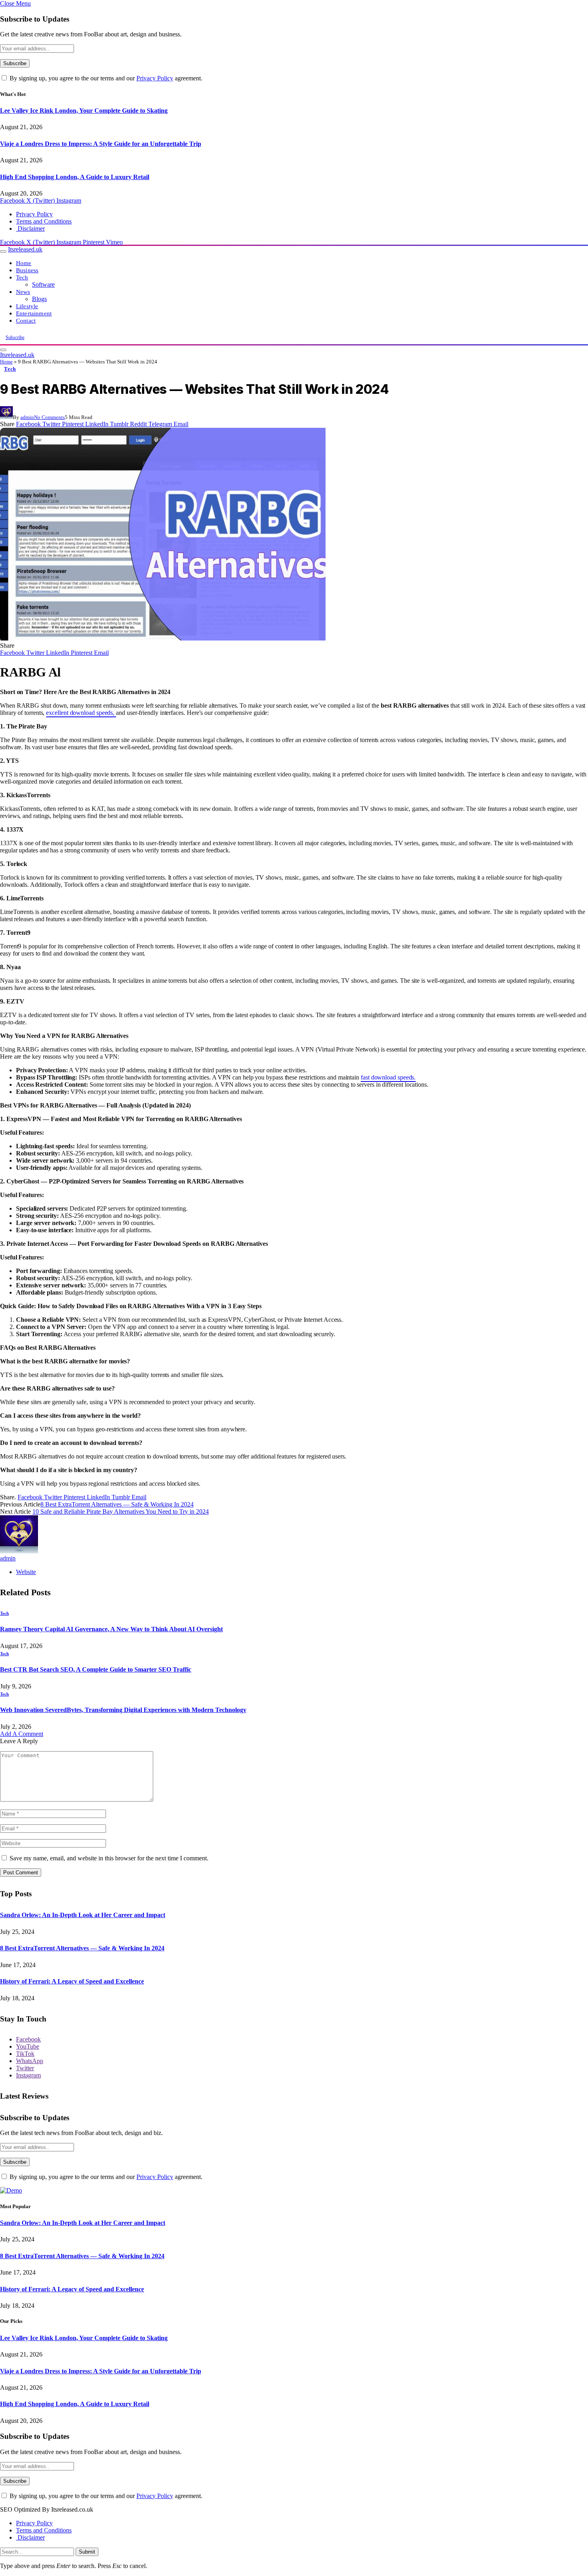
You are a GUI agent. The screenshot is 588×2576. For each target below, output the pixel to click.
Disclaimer (30, 228)
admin (27, 417)
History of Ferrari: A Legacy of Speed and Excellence (72, 1981)
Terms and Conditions (44, 221)
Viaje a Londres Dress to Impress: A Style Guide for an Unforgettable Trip (101, 144)
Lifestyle (27, 306)
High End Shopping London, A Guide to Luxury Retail (75, 177)
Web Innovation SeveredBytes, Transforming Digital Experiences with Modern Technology (123, 1710)
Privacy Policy (155, 78)
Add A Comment (22, 1734)
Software (43, 284)
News (23, 292)
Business (27, 270)
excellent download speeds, (81, 713)
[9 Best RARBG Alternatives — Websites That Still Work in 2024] (163, 638)
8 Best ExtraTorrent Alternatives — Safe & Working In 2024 (117, 1504)
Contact (26, 320)
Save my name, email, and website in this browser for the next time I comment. (109, 1858)
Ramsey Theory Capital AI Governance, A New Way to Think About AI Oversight (111, 1629)
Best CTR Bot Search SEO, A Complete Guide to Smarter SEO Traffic (96, 1669)
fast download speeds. (388, 1077)
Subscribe (15, 337)
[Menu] (3, 251)
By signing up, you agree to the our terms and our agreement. (105, 78)
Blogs (39, 299)
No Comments (49, 417)
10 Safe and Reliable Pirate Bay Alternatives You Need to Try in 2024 (121, 1511)
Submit (87, 2552)
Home (24, 263)
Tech (22, 277)
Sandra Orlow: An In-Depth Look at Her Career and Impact (83, 1915)
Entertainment (34, 313)
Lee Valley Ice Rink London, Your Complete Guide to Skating (84, 111)
